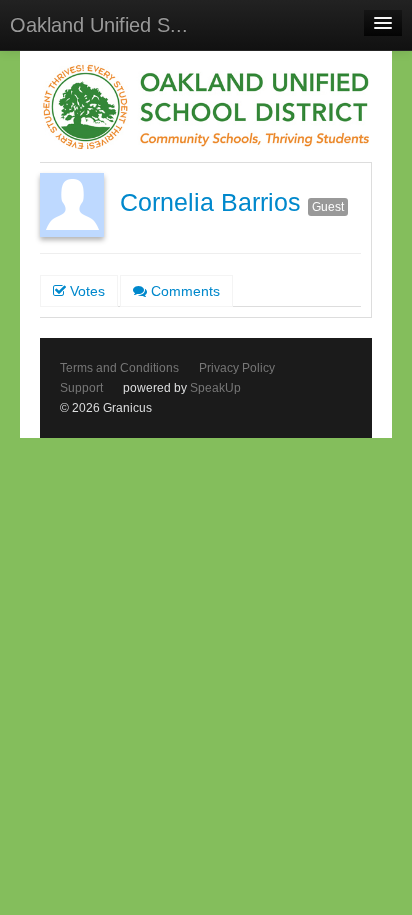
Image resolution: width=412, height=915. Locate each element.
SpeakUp (215, 388)
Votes (85, 291)
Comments (183, 291)
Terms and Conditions (119, 368)
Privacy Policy (237, 368)
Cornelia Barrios (210, 202)
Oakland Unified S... (99, 25)
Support (81, 388)
